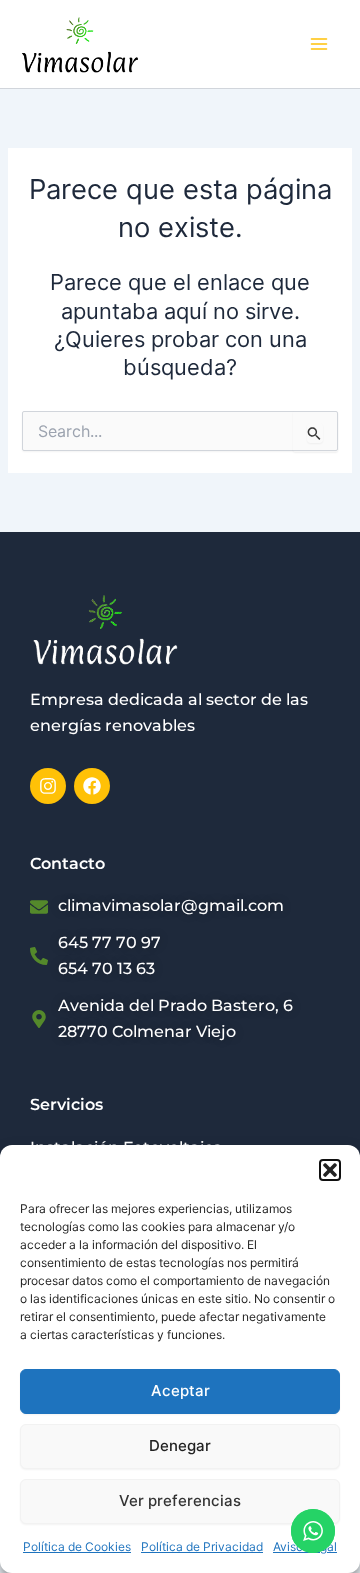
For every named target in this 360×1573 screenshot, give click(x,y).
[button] (330, 1170)
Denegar (180, 1445)
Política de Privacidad (202, 1546)
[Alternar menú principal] (319, 44)
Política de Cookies (77, 1546)
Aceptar (180, 1390)
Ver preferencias (180, 1500)
